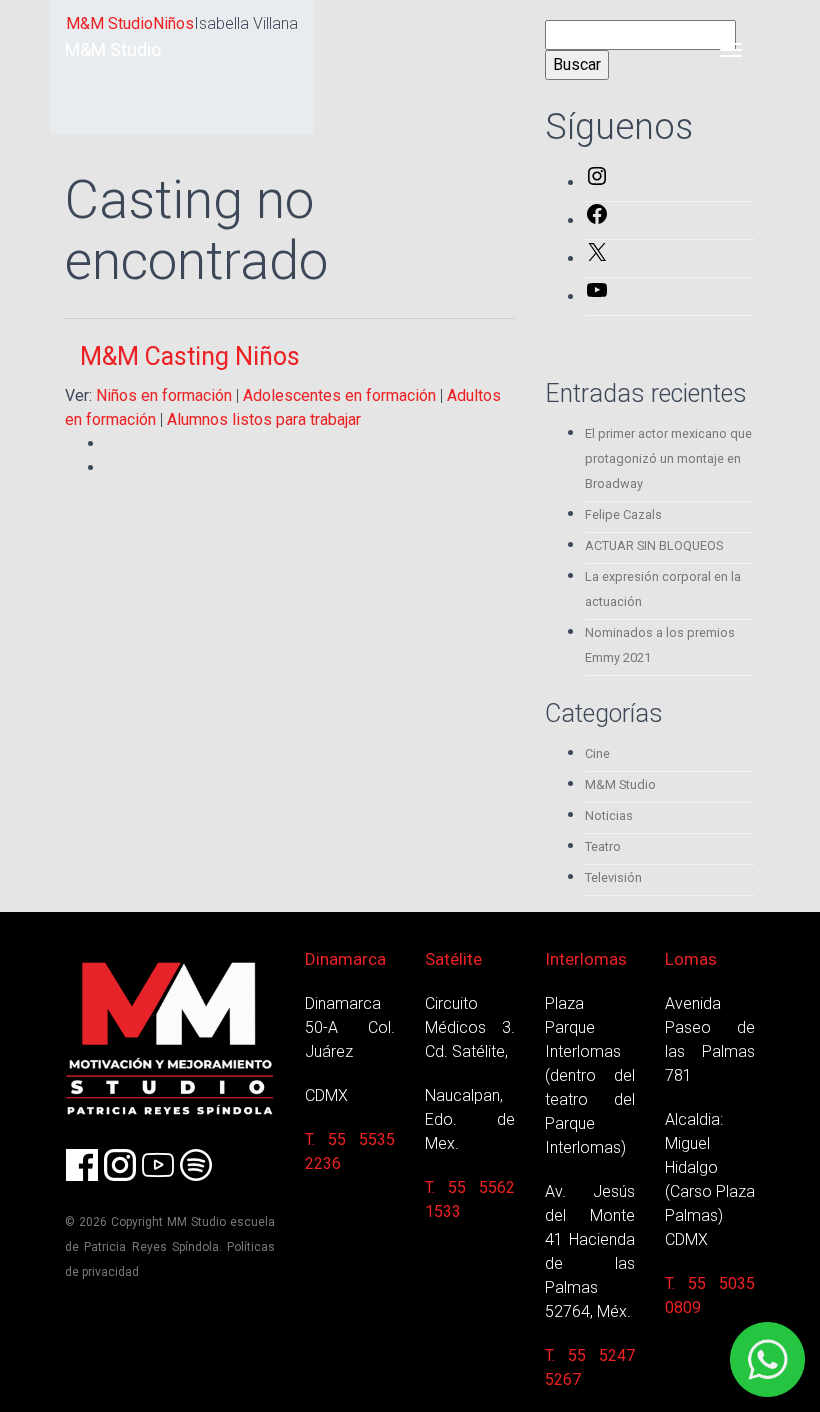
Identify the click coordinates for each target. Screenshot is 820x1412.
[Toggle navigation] (731, 50)
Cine (597, 753)
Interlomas (586, 959)
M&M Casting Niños (190, 356)
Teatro (603, 846)
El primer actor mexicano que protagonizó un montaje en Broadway (668, 458)
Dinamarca (345, 959)
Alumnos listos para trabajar (264, 419)
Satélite (453, 959)
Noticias (609, 815)
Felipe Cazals (623, 514)
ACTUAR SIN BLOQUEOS (654, 545)
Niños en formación (164, 395)
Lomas (691, 959)
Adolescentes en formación (339, 395)
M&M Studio (113, 49)
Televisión (613, 877)
